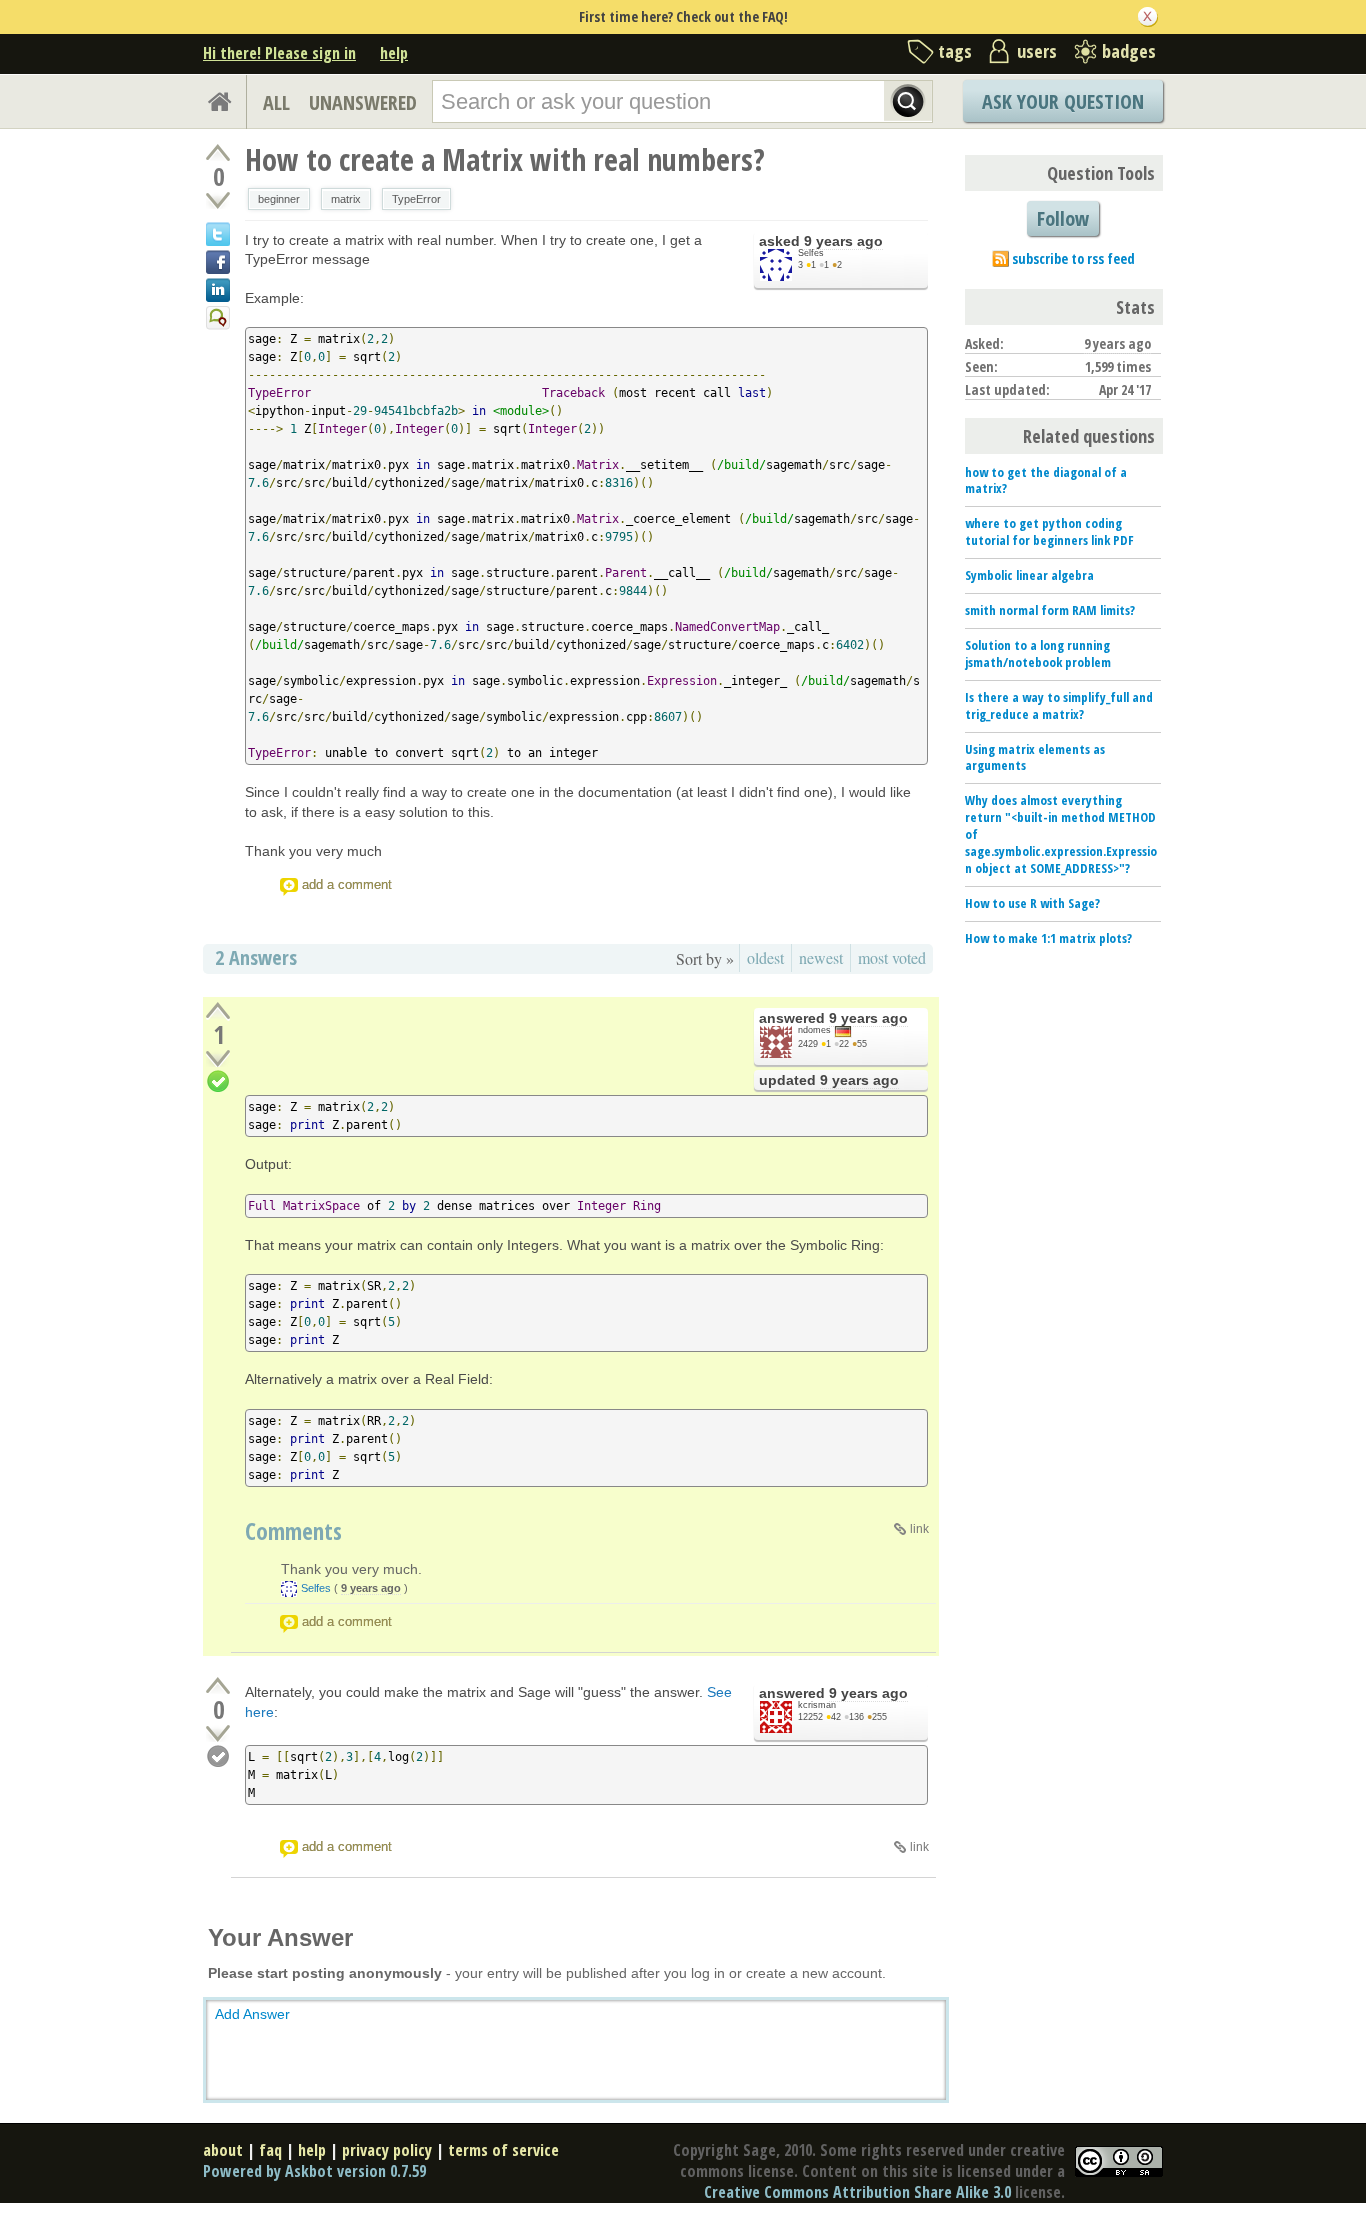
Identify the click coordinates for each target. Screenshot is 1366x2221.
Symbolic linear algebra (1029, 575)
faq (270, 2150)
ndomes (814, 1030)
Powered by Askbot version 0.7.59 (314, 2171)
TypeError (416, 199)
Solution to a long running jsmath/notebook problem (1038, 653)
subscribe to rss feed (1073, 258)
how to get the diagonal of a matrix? (1046, 480)
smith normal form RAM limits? (1050, 610)
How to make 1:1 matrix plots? (1048, 938)
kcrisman (817, 1705)
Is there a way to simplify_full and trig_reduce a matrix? (1059, 705)
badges (1129, 51)
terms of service (503, 2150)
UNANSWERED (363, 102)
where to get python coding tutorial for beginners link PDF (1049, 531)
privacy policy (387, 2150)
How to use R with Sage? (1032, 903)
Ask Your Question (1063, 101)
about (223, 2150)
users (1037, 51)
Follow (1063, 218)
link (919, 1529)
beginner (279, 199)
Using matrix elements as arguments (1035, 757)
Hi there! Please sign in (279, 53)
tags (955, 51)
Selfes (811, 253)
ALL (276, 102)
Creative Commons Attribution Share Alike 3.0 (857, 2192)
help (394, 53)
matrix (346, 199)
